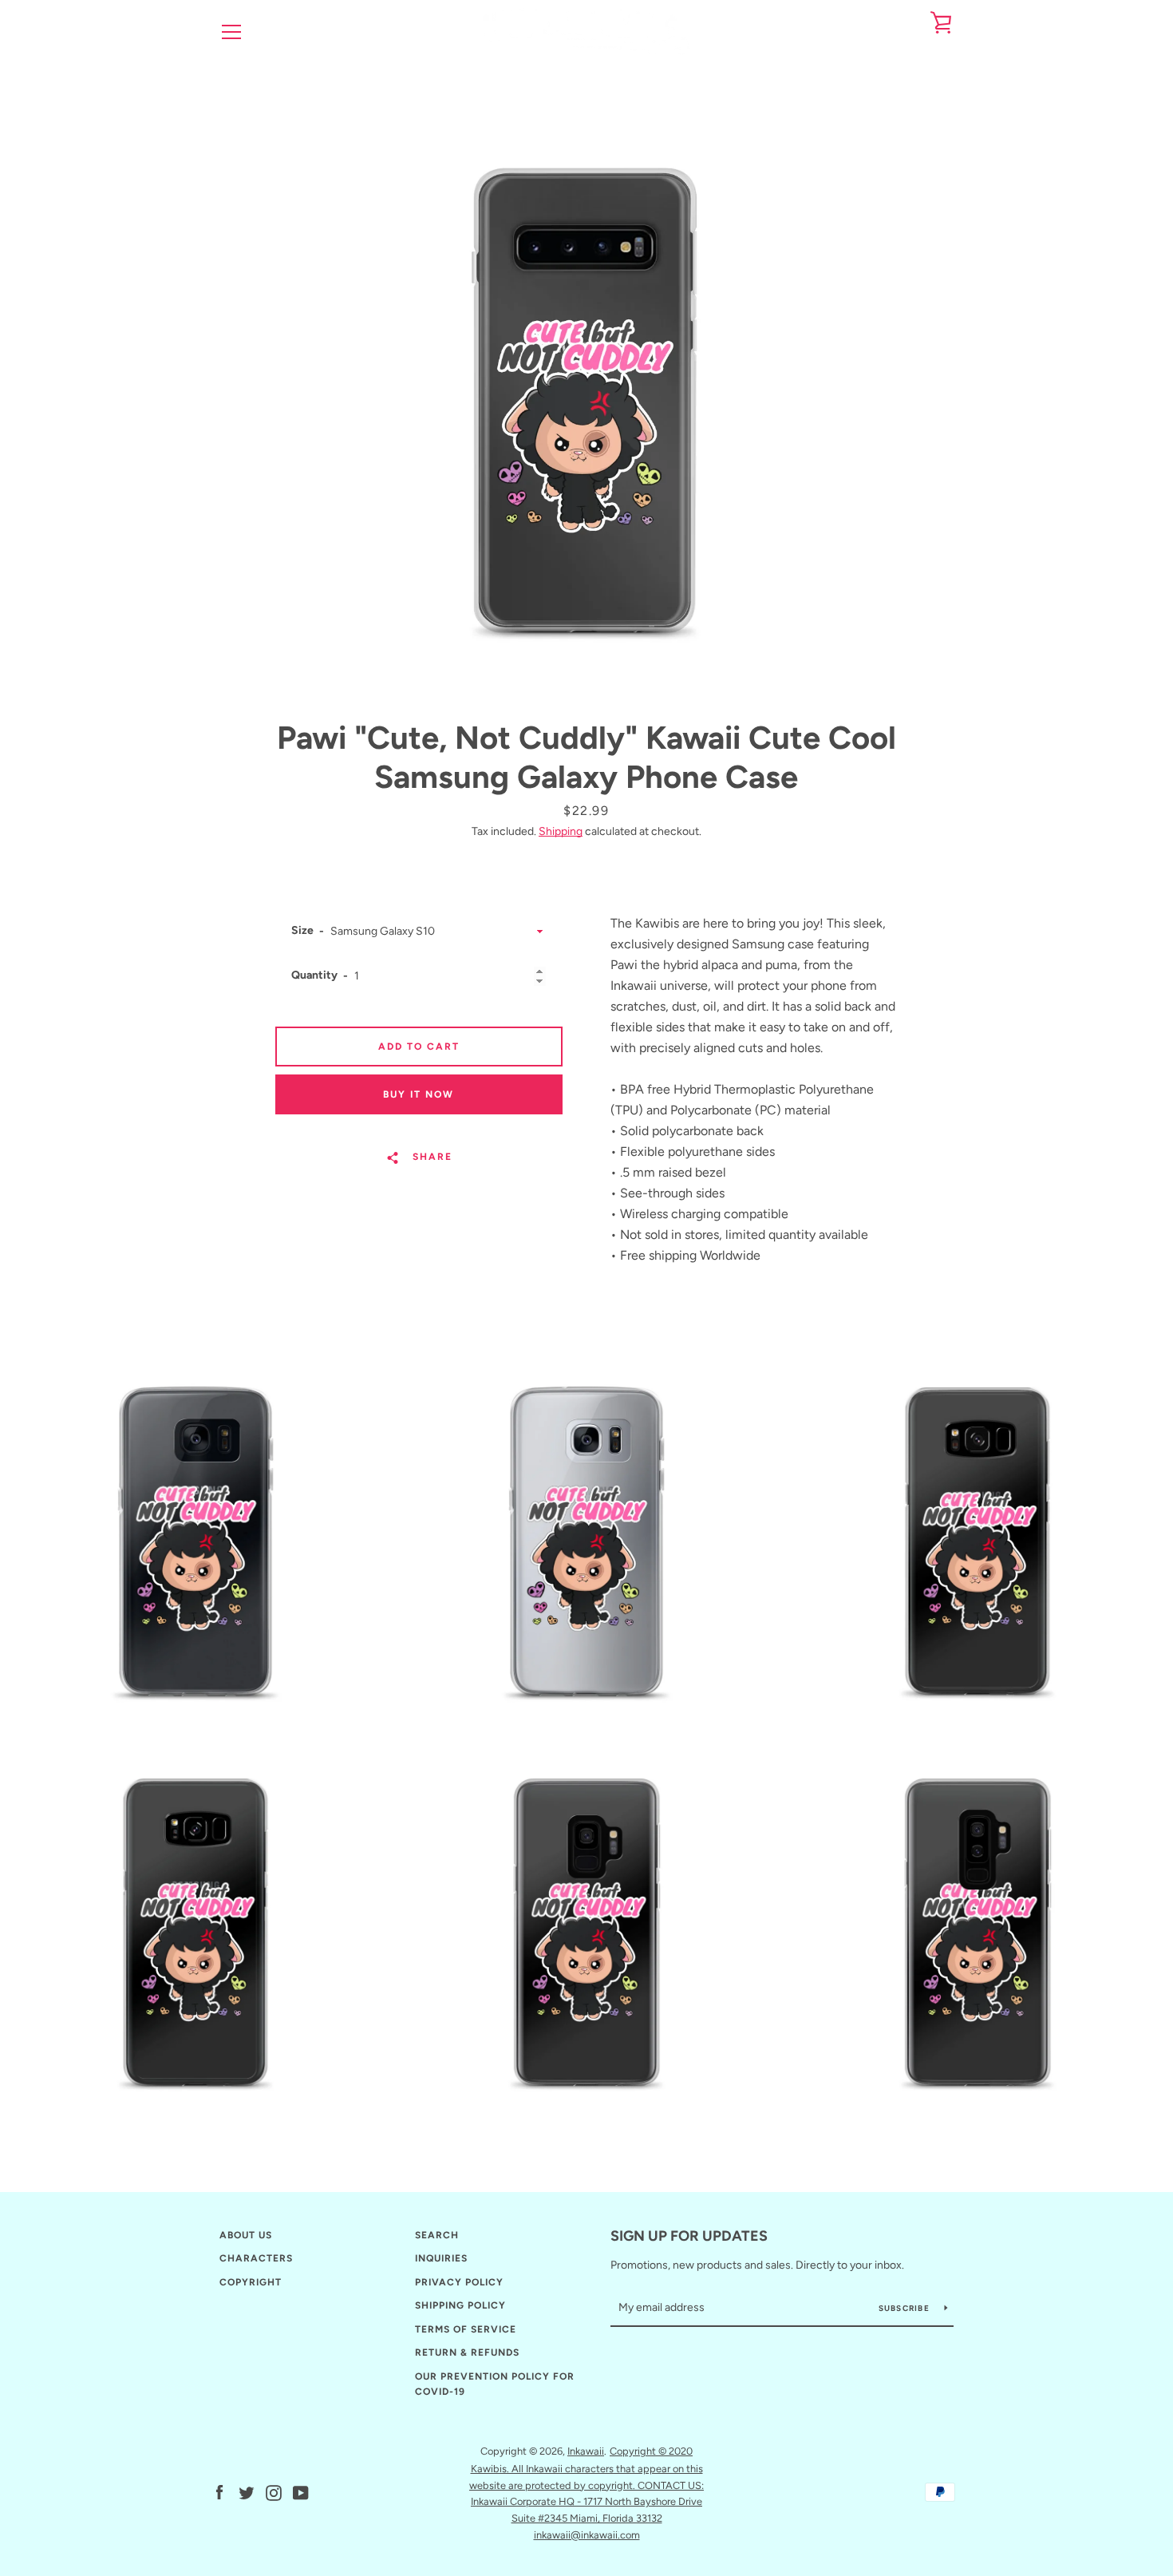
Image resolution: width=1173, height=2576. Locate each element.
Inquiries (441, 2258)
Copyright (251, 2282)
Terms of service (466, 2329)
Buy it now (419, 1094)
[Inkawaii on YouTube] (301, 2492)
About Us (246, 2235)
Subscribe (906, 2308)
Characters (256, 2258)
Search (437, 2235)
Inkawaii (586, 2451)
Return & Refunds (467, 2352)
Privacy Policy (459, 2282)
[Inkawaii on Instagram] (274, 2492)
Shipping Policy (460, 2305)
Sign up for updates (689, 2236)
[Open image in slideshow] (586, 387)
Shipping (561, 831)
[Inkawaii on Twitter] (247, 2492)
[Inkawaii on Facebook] (219, 2492)
